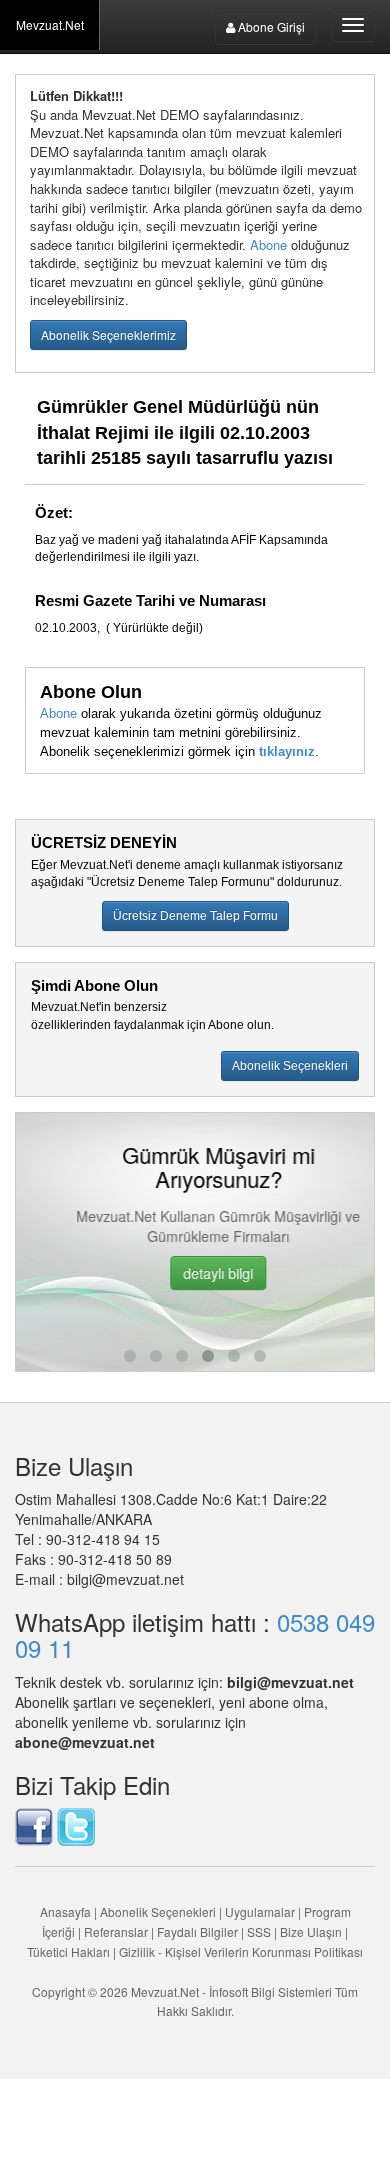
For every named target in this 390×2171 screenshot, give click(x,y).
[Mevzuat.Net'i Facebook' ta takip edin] (34, 1825)
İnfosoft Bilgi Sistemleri (270, 1991)
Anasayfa (65, 1911)
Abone (268, 244)
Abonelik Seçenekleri (158, 1911)
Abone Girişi (270, 26)
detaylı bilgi (196, 1273)
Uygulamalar (260, 1911)
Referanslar (116, 1931)
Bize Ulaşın (311, 1931)
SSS (259, 1931)
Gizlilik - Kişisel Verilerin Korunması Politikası (241, 1951)
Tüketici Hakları (70, 1951)
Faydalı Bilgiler (197, 1931)
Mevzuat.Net (50, 24)
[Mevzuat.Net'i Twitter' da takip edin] (76, 1825)
